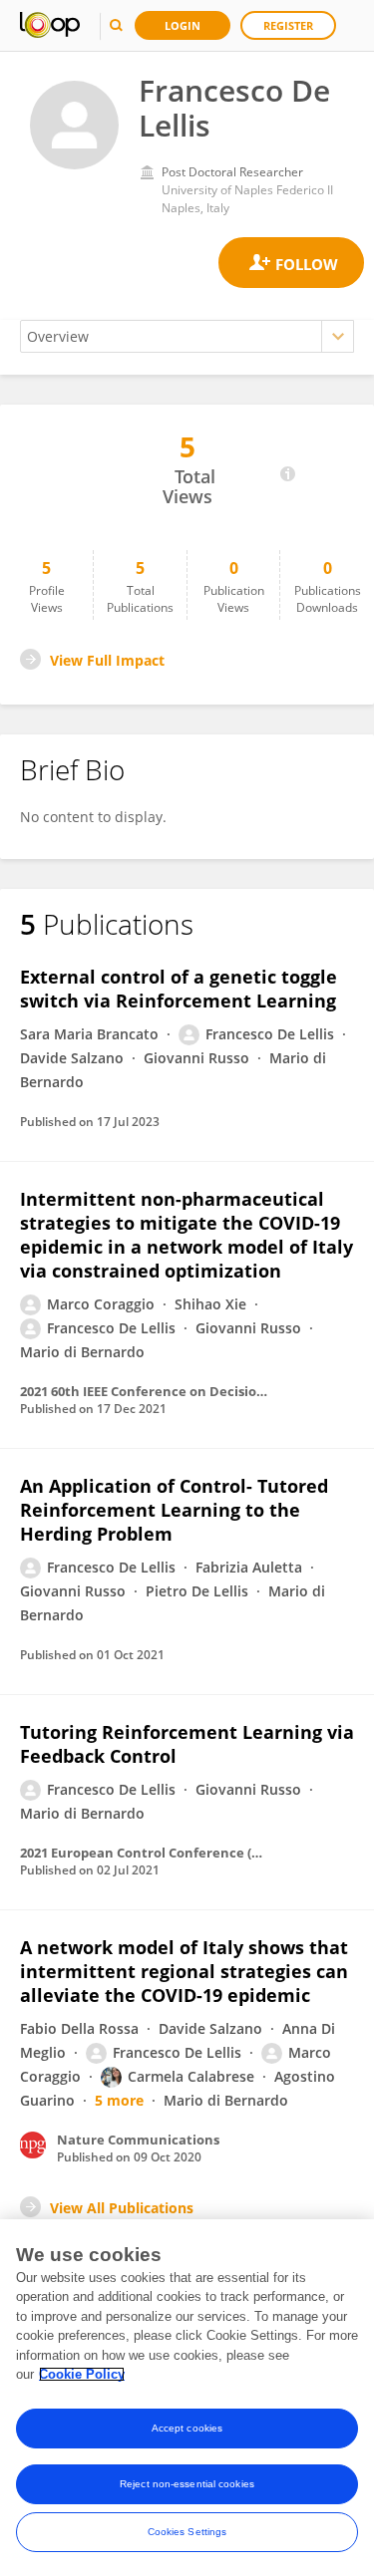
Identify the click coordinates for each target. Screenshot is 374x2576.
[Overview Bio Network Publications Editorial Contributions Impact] (187, 336)
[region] (187, 2398)
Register (288, 25)
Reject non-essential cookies (187, 2484)
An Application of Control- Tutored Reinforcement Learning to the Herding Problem (174, 1510)
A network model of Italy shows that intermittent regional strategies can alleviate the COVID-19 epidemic (184, 1971)
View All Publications (122, 2208)
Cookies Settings (187, 2532)
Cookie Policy (82, 2374)
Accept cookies (187, 2428)
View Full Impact (107, 660)
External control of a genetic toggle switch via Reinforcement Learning (179, 989)
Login (183, 25)
